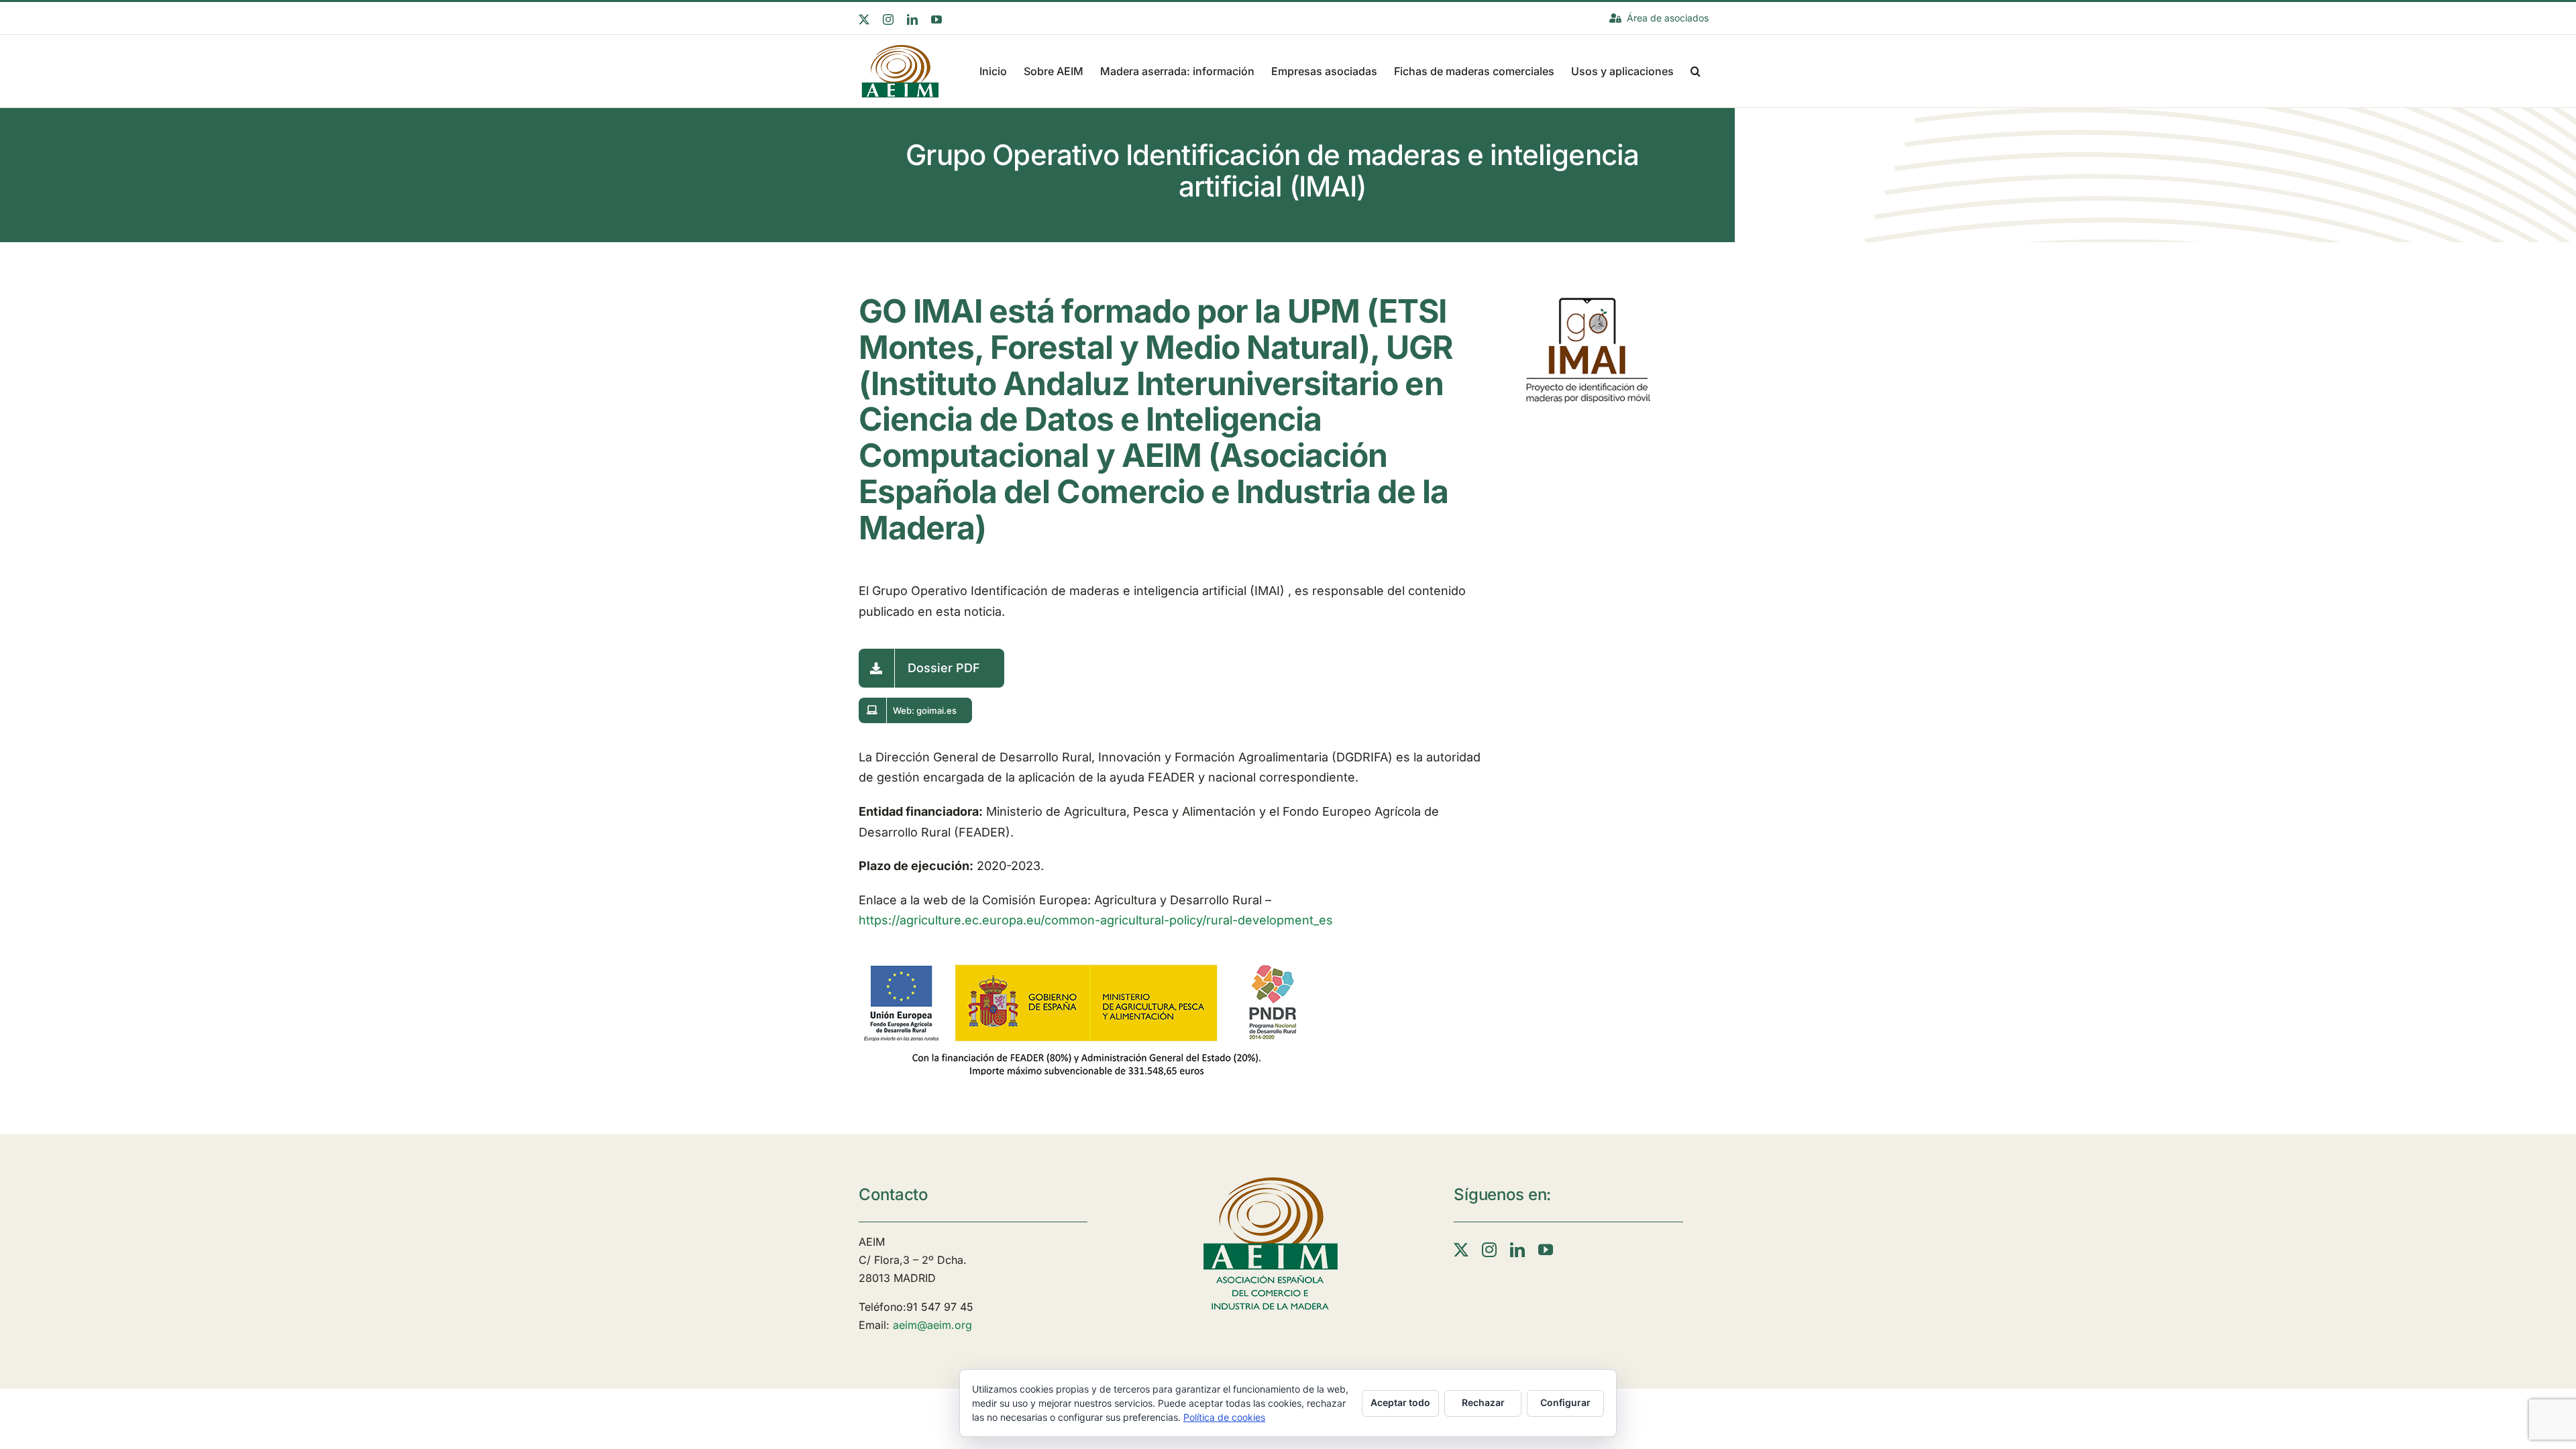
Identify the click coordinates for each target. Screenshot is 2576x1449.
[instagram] (1489, 1250)
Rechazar (1483, 1402)
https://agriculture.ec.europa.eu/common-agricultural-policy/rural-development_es (1096, 920)
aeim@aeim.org (932, 1325)
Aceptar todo (1400, 1402)
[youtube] (1546, 1250)
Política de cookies (1224, 1417)
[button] (1696, 70)
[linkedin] (1517, 1250)
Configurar (1565, 1402)
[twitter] (1461, 1250)
